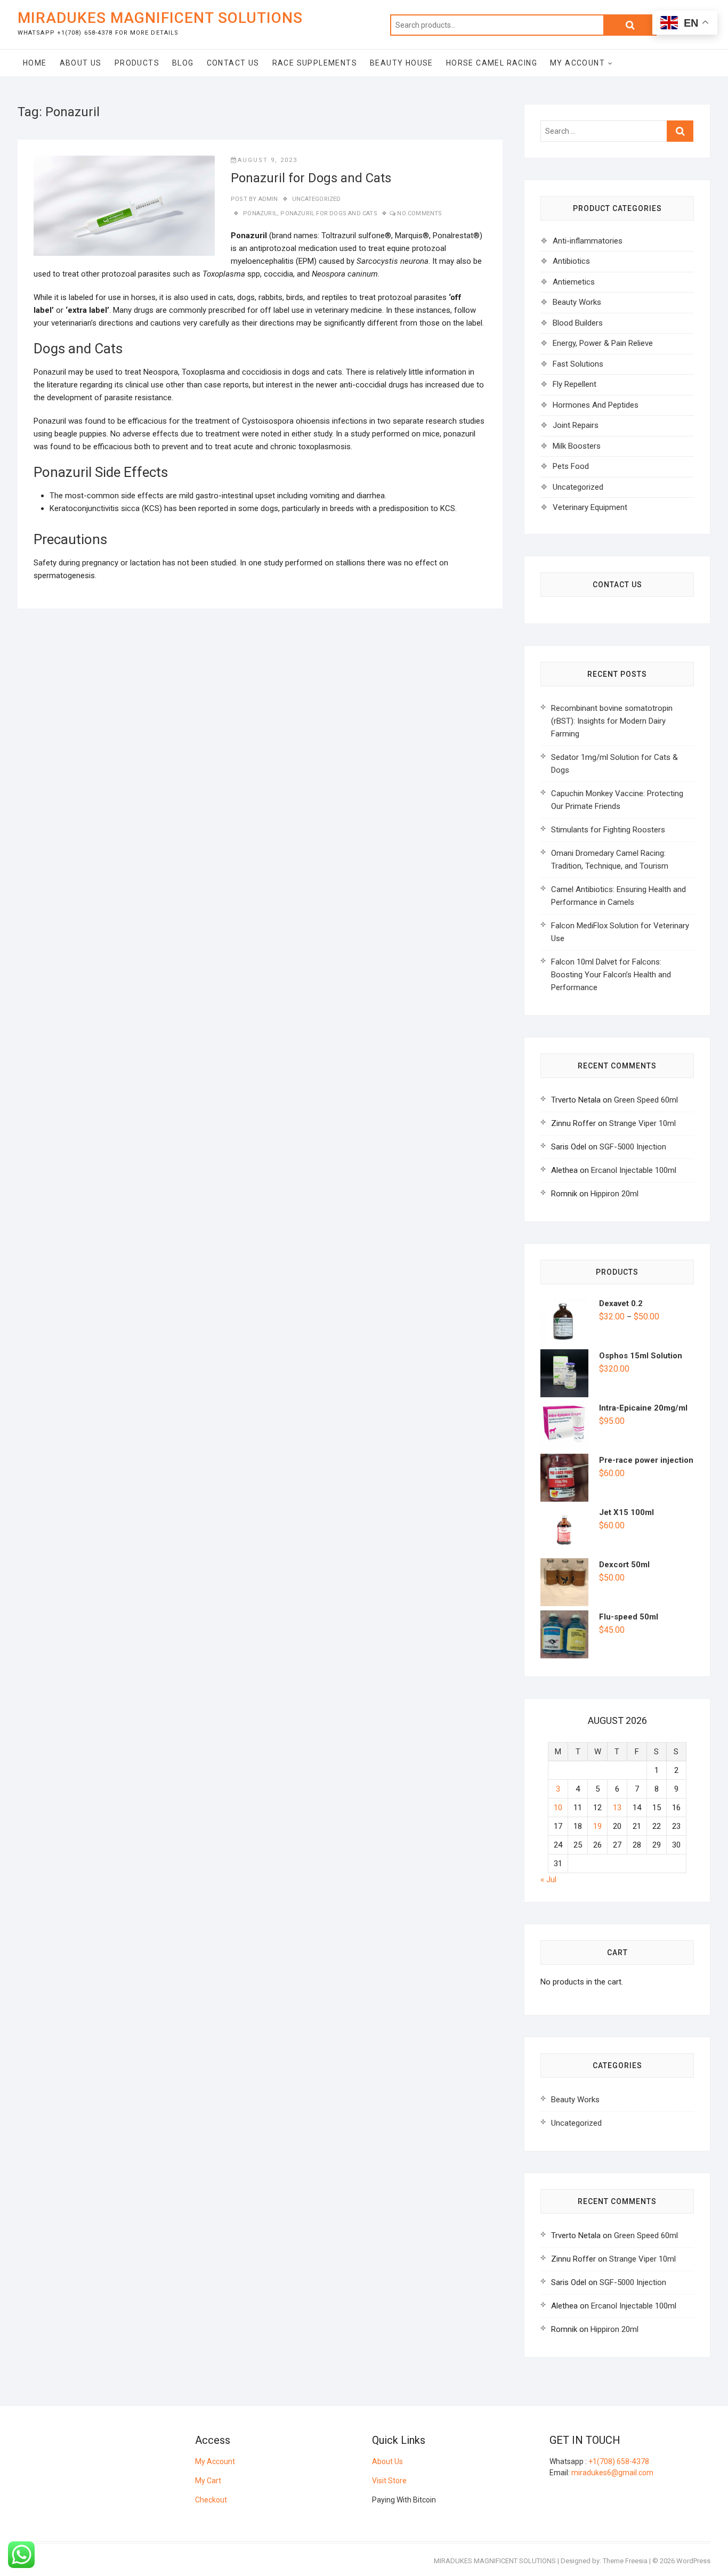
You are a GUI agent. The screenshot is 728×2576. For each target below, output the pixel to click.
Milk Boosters (577, 446)
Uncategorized (317, 199)
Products (137, 63)
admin (267, 199)
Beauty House (402, 63)
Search (630, 25)
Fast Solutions (578, 364)
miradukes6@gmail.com (612, 2473)
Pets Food (571, 466)
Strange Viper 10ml (642, 1123)
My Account (577, 63)
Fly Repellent (575, 384)
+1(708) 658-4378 (619, 2461)
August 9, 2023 (268, 160)
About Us (81, 63)
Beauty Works (577, 302)
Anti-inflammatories (588, 241)
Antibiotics (571, 261)
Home (35, 63)
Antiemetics (574, 282)
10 (558, 1808)
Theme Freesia (625, 2561)
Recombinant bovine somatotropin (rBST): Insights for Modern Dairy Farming (612, 721)
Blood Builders (578, 323)
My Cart (208, 2481)
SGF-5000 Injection (633, 1147)
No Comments (419, 213)
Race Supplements (315, 63)
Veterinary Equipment (590, 507)
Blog (183, 63)
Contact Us (233, 63)
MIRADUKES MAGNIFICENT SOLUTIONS (160, 18)
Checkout (211, 2500)
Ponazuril (260, 213)
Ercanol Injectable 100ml (634, 1170)
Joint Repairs (576, 425)
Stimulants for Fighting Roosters (608, 830)
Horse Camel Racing (492, 63)
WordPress (693, 2561)
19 (597, 1826)
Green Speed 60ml (646, 1100)
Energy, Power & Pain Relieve (603, 343)
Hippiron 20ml (614, 1194)
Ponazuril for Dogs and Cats (311, 178)
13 (617, 1808)
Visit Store (389, 2481)
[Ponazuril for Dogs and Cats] (124, 206)
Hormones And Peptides (596, 405)
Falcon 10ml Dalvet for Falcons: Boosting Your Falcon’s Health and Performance (611, 975)
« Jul (548, 1880)
